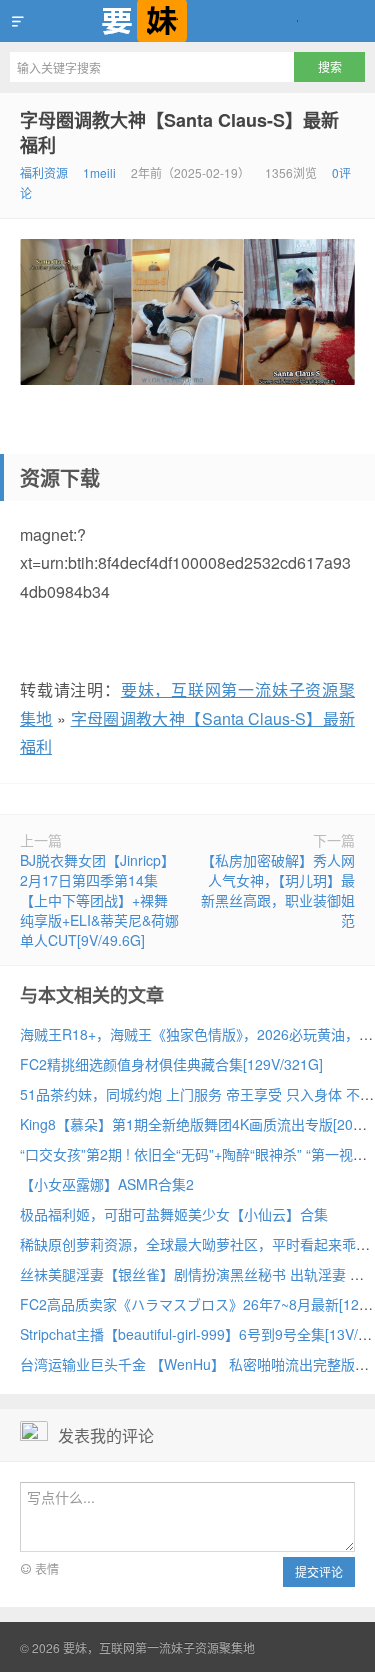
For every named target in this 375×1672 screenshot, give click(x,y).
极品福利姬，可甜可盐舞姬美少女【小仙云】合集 (174, 1214)
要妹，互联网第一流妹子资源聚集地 (187, 21)
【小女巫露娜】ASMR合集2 (107, 1184)
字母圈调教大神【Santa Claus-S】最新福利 (179, 132)
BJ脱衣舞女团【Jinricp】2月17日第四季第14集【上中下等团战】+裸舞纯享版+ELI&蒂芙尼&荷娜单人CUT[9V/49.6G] (99, 900)
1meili (99, 172)
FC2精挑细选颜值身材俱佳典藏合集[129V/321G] (171, 1064)
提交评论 (319, 1571)
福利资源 (44, 172)
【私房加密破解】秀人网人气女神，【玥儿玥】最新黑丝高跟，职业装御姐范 (278, 890)
